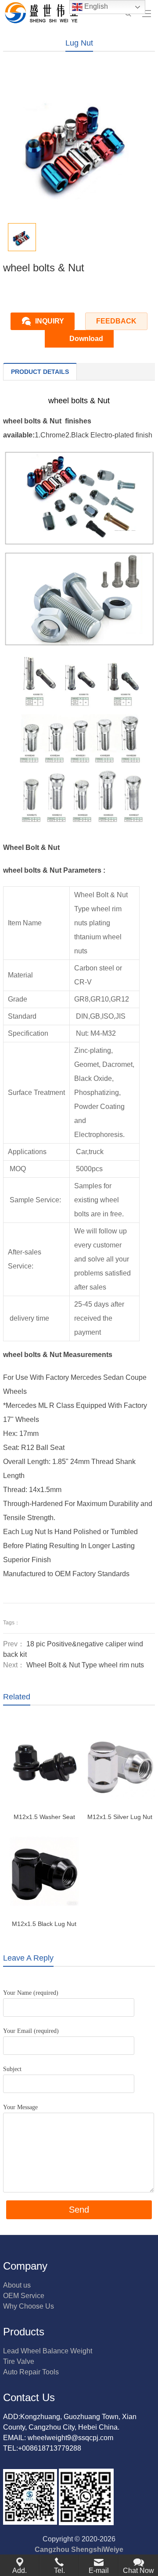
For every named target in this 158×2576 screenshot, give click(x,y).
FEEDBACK (116, 321)
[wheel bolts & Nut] (79, 501)
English (95, 6)
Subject (12, 2069)
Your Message (20, 2107)
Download (86, 339)
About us (17, 2285)
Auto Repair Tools (31, 2372)
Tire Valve (19, 2361)
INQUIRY (50, 321)
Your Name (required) (31, 1993)
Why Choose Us (29, 2306)
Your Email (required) (31, 2031)
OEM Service (24, 2296)
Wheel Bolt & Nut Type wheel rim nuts (85, 1665)
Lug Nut (79, 43)
